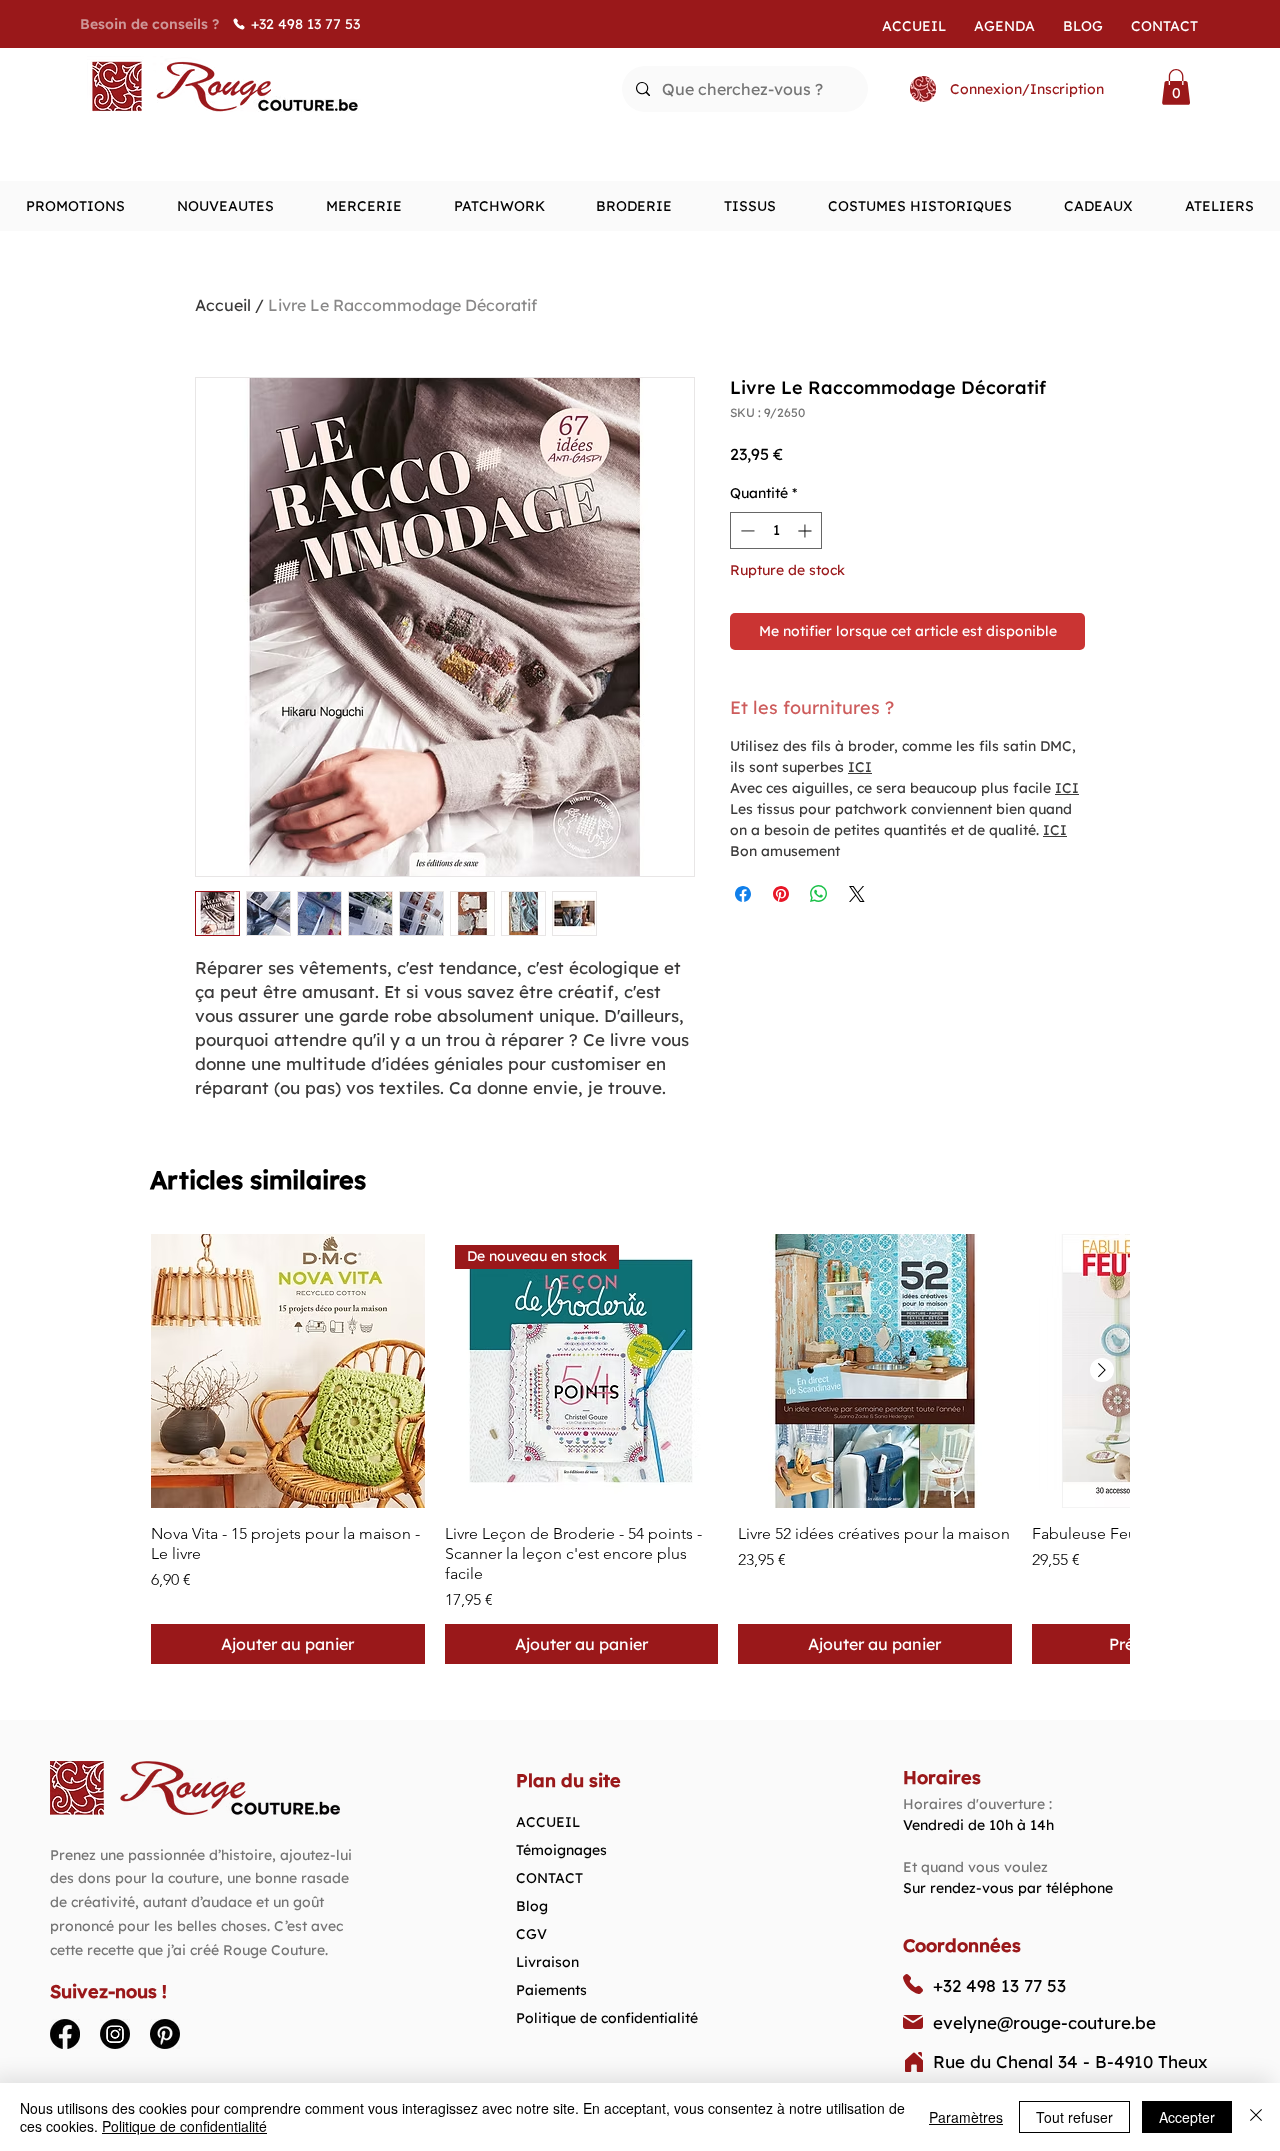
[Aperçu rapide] (288, 1371)
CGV (531, 1934)
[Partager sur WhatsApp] (819, 894)
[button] (1176, 87)
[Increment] (806, 530)
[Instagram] (115, 2034)
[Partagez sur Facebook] (743, 894)
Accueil (223, 305)
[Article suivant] (1102, 1370)
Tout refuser (1074, 2117)
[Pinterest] (165, 2034)
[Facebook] (65, 2034)
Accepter (1187, 2117)
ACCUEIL (548, 1822)
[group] (640, 1449)
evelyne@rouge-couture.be (1044, 2022)
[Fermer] (1256, 2117)
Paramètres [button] (966, 2117)
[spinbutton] (776, 530)
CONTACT (549, 1878)
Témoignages (561, 1850)
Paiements (551, 1990)
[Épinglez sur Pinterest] (781, 894)
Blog (532, 1906)
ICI (860, 767)
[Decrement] (745, 530)
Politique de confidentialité (607, 2018)
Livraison (547, 1962)
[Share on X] (857, 894)
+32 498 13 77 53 (999, 1985)
